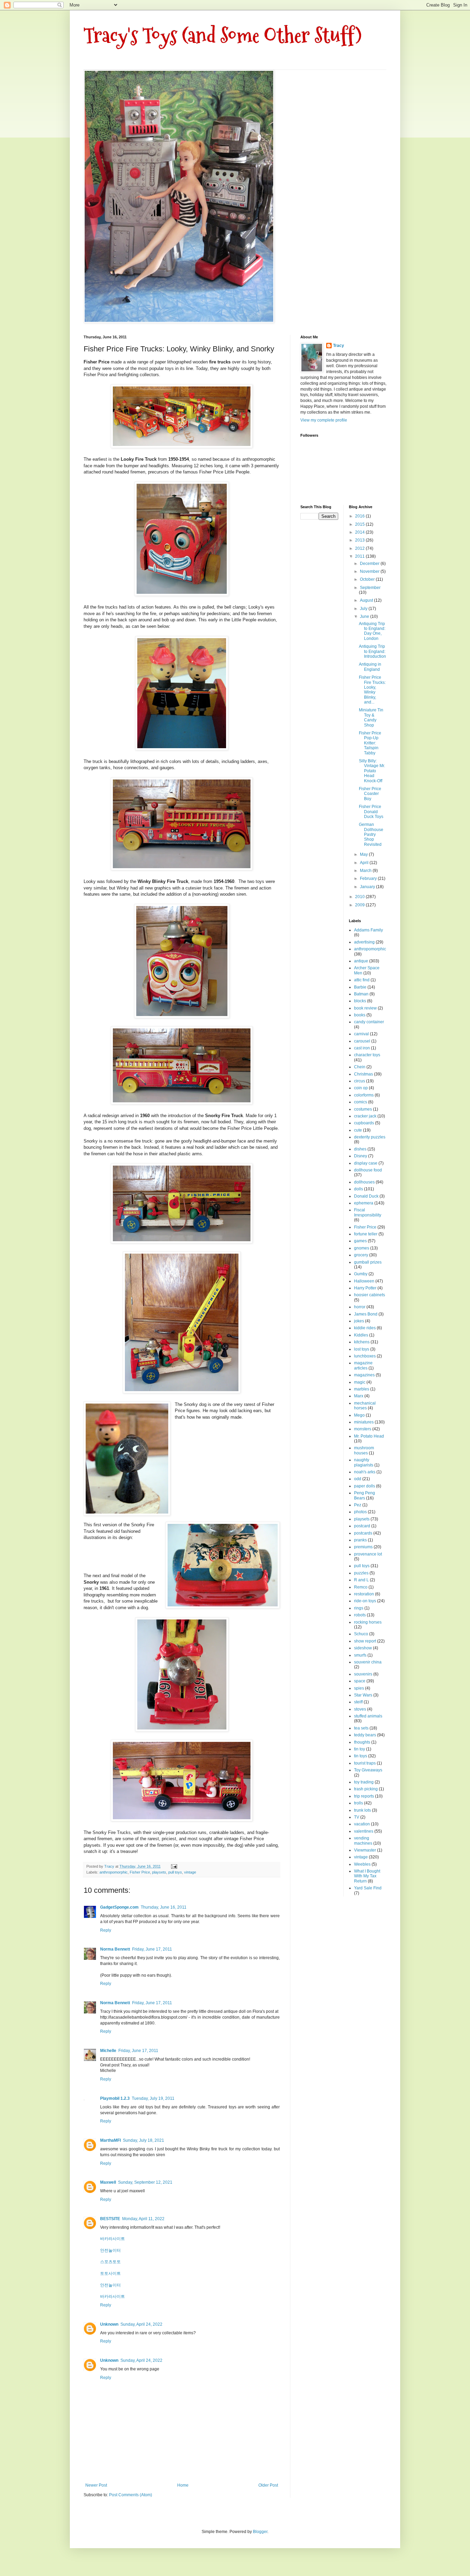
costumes (363, 1109)
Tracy (339, 346)
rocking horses (368, 1622)
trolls (359, 1803)
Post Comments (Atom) (131, 2495)
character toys (367, 1055)
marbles (362, 1389)
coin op (361, 1088)
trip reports (364, 1796)
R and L (361, 1580)
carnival (361, 1034)
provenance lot (368, 1554)
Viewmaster (365, 1850)
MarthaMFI (110, 2140)
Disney (361, 1156)
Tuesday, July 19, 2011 (153, 2098)
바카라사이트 (113, 2239)
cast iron (362, 1048)
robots (360, 1615)
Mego (359, 1415)
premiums (363, 1547)
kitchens (362, 1342)
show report (365, 1641)
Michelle (108, 2051)
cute (358, 1130)
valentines (364, 1831)
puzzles (361, 1573)
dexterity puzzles (370, 1137)
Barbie (360, 987)
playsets (159, 1872)
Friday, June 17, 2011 (152, 1949)
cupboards (364, 1123)
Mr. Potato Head (369, 1436)
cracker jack (365, 1116)
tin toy (360, 1749)
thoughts (362, 1742)
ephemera (364, 1203)
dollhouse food (368, 1170)
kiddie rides (365, 1328)
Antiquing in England (370, 667)
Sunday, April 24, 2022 (141, 2324)
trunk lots (362, 1810)
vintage (190, 1872)
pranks (360, 1540)
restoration (364, 1594)
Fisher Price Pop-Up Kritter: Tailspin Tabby (370, 743)
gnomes (362, 1248)
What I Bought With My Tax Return (367, 1876)
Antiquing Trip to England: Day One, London (372, 631)
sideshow (363, 1648)
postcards (363, 1533)
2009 (360, 905)
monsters (363, 1429)
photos (360, 1512)
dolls (359, 1189)
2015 (360, 524)
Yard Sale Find (368, 1888)
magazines (364, 1375)
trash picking (366, 1789)
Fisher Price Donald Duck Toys (371, 812)
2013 (360, 540)
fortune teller (366, 1234)
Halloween (364, 1281)
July (364, 609)
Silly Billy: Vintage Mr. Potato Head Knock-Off (372, 771)
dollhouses (364, 1182)
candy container (369, 1022)
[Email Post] (174, 1866)
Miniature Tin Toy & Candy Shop (371, 717)
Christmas (364, 1074)
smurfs (360, 1655)
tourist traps (365, 1763)
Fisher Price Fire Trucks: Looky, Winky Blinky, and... (372, 690)
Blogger (260, 2532)
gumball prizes (368, 1262)
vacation (362, 1824)
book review (365, 1008)
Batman (361, 994)
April (365, 863)
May (364, 854)
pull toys (175, 1872)
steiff (358, 1702)
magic (360, 1382)
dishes (360, 1149)
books (360, 1015)
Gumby (361, 1274)
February (369, 878)
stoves (360, 1709)
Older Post (268, 2485)
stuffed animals (368, 1716)
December (370, 564)
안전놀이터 (110, 2250)
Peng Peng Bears (365, 1495)
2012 (360, 548)
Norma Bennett (115, 1949)
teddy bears (365, 1735)
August (367, 600)
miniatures (364, 1422)
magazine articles (363, 1365)
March (366, 871)
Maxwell (108, 2182)
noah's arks (365, 1472)
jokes (359, 1321)
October (368, 579)
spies (359, 1688)
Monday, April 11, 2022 (143, 2219)
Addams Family (368, 930)
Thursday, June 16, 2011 (164, 1907)
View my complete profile (324, 420)
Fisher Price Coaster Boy (370, 794)
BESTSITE (110, 2219)
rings (359, 1608)
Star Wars (363, 1695)
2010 (360, 897)
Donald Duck (366, 1196)
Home (183, 2485)
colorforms (364, 1095)
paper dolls (365, 1486)
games (360, 1241)
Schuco (361, 1634)
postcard (362, 1526)
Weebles (362, 1864)
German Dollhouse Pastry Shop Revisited (371, 834)
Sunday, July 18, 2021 (143, 2140)
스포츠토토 (110, 2262)
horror (360, 1307)
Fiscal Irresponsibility (368, 1212)
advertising (364, 942)
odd (358, 1479)
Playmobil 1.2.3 (115, 2098)
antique (361, 961)
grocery (361, 1255)
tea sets (361, 1728)
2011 (360, 556)
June (365, 616)
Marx (359, 1396)
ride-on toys (365, 1601)
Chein (360, 1067)
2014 (360, 532)
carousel (362, 1041)
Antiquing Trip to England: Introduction (372, 651)
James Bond (366, 1314)
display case (366, 1163)
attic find (362, 980)
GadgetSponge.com (119, 1907)
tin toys (361, 1756)
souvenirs (363, 1674)
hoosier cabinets (370, 1295)
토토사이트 (110, 2273)
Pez (358, 1505)
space (360, 1681)
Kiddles (361, 1335)
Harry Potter (365, 1288)
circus (360, 1081)
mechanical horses (365, 1406)
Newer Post (96, 2485)
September (370, 588)
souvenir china (368, 1662)
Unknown (109, 2324)
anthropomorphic (114, 1872)
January (368, 887)
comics (361, 1102)
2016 (360, 516)
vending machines (363, 1841)
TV (357, 1817)
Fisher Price (140, 1872)
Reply (106, 1930)
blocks (360, 1001)
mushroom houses (364, 1450)
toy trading (364, 1782)
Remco (361, 1587)
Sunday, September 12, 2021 (145, 2182)
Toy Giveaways (368, 1770)
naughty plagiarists (364, 1462)
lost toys (362, 1349)
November (370, 571)
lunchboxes (365, 1356)
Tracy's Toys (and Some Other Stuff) (223, 36)
